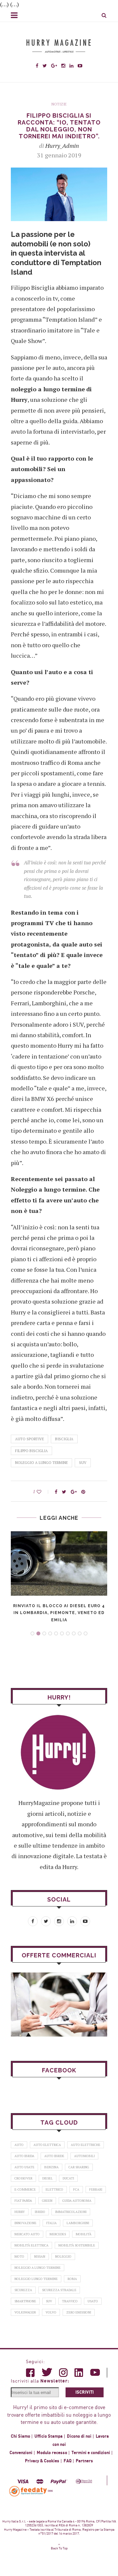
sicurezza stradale (59, 2290)
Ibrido (40, 2212)
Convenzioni (21, 2453)
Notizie (59, 104)
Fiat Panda (23, 2201)
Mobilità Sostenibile (77, 2245)
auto (19, 2145)
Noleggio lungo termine (36, 2279)
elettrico (54, 2189)
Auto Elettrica (47, 2145)
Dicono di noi (79, 2436)
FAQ (68, 2461)
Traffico (70, 2301)
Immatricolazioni (71, 2212)
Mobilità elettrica (31, 2245)
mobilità (84, 2234)
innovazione (25, 2223)
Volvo (51, 2312)
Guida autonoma (77, 2201)
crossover (23, 2178)
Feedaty (29, 2491)
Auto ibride (54, 2156)
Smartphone (25, 2301)
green (47, 2201)
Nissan (40, 2257)
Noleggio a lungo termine (41, 1463)
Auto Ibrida (24, 2156)
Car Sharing (79, 2167)
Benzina (51, 2167)
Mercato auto (27, 2234)
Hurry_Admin (62, 146)
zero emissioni (79, 2312)
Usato (93, 2301)
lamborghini (78, 2223)
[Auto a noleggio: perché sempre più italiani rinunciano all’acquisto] (59, 2005)
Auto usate (24, 2167)
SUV (83, 1463)
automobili (84, 2156)
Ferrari (96, 2189)
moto (19, 2257)
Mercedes (58, 2234)
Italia (51, 2223)
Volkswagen (25, 2312)
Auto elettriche (86, 2145)
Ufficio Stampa (49, 2436)
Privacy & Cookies (42, 2461)
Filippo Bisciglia (31, 1451)
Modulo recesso (52, 2453)
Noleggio (63, 2257)
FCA (76, 2189)
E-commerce (25, 2189)
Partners (84, 2461)
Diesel (48, 2178)
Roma (72, 2279)
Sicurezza (23, 2290)
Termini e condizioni (91, 2453)
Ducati (68, 2178)
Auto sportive (29, 1439)
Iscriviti (85, 2392)
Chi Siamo (20, 2436)
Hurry (20, 2212)
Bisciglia (64, 1439)
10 (86, 1633)
